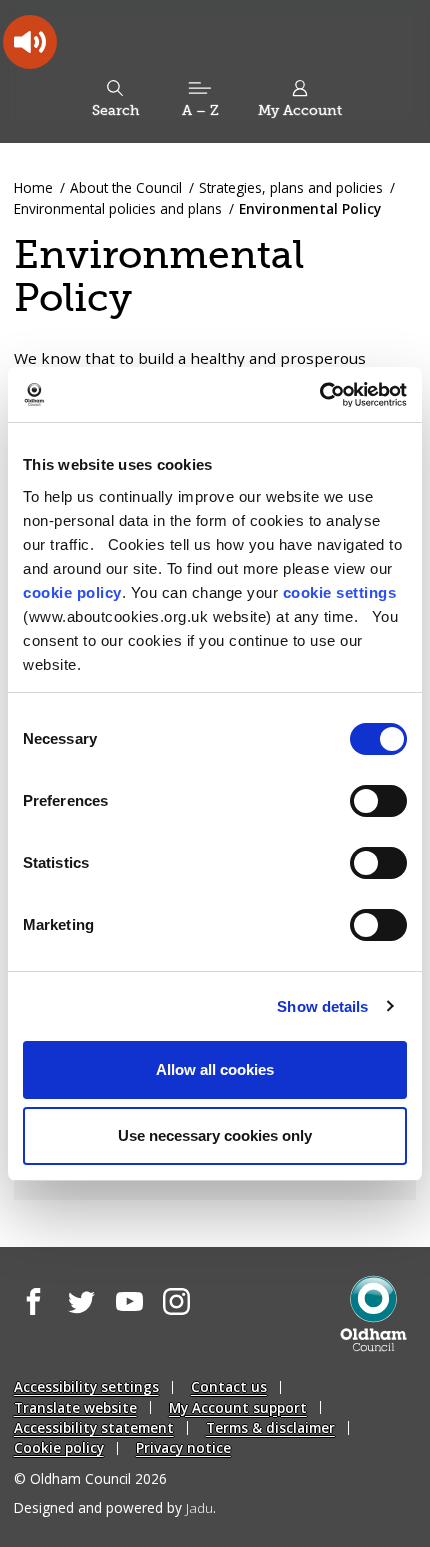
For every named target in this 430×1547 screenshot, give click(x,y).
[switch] (378, 801)
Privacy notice (183, 1447)
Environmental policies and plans (118, 208)
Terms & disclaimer (270, 1427)
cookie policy (72, 592)
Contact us (229, 1386)
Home (33, 187)
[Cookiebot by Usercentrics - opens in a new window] (319, 395)
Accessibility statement (94, 1427)
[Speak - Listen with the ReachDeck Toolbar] (30, 42)
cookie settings (340, 592)
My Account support (238, 1407)
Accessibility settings (86, 1386)
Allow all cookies (215, 1069)
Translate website (75, 1407)
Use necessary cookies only (215, 1135)
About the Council (126, 187)
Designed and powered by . (115, 1507)
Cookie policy (59, 1447)
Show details (322, 1006)
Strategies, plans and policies (291, 187)
